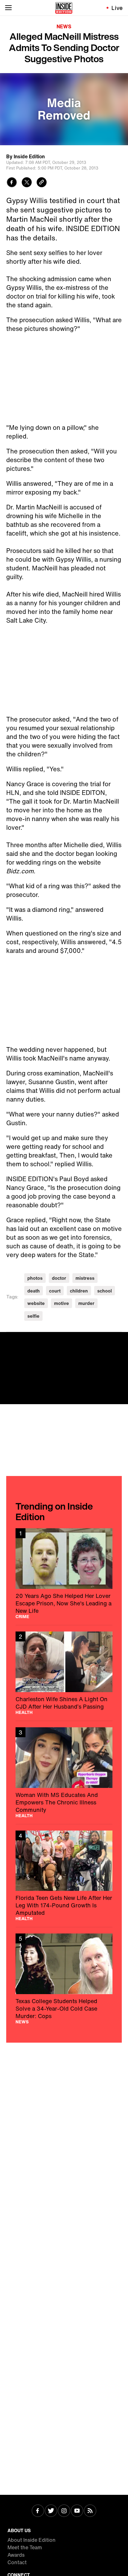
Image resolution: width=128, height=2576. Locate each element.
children (79, 1291)
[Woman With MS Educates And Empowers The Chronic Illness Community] (64, 1773)
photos (35, 1278)
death (34, 1291)
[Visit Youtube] (77, 2511)
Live (117, 8)
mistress (85, 1278)
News (64, 26)
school (105, 1291)
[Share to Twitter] (27, 183)
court (55, 1291)
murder (86, 1303)
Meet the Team (25, 2547)
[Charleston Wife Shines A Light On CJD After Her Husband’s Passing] (64, 1673)
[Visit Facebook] (38, 2511)
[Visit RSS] (90, 2511)
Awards (16, 2555)
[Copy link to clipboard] (42, 183)
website (36, 1303)
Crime (22, 1617)
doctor (59, 1278)
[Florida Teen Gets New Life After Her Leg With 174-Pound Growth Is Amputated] (64, 1876)
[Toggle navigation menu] (8, 8)
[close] (121, 1339)
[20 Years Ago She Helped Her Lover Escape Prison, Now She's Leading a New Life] (64, 1573)
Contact (17, 2562)
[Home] (64, 8)
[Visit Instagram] (64, 2511)
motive (62, 1303)
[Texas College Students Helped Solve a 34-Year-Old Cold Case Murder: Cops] (64, 1979)
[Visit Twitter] (51, 2511)
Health (24, 1712)
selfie (33, 1316)
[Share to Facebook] (12, 183)
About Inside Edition (32, 2540)
